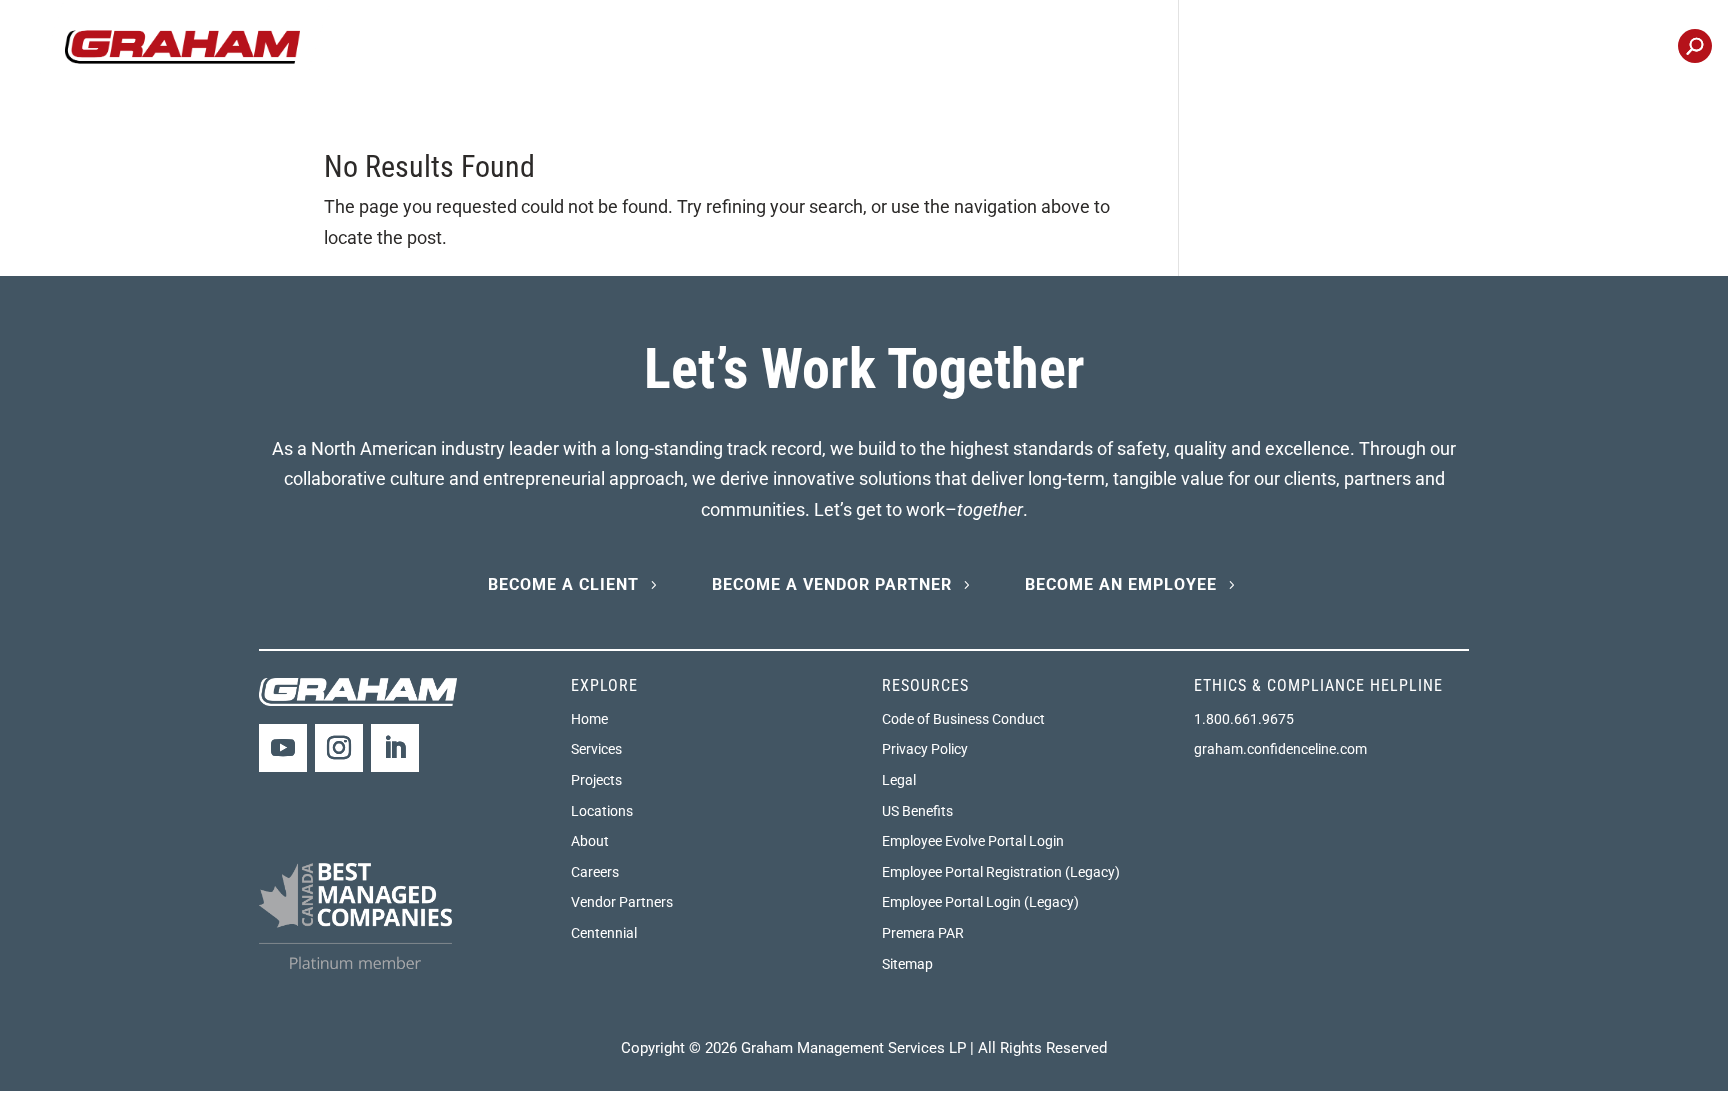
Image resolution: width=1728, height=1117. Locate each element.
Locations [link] (1503, 48)
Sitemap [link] (907, 964)
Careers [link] (1406, 48)
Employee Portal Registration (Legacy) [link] (1001, 872)
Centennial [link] (1612, 48)
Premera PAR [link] (923, 933)
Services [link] (596, 749)
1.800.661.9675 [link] (1244, 719)
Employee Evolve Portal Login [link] (973, 841)
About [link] (590, 841)
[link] (182, 45)
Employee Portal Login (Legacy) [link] (980, 902)
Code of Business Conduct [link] (963, 719)
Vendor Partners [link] (622, 902)
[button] (283, 748)
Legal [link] (899, 780)
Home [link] (589, 719)
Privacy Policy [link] (925, 749)
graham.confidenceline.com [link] (1280, 749)
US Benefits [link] (917, 811)
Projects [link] (1220, 48)
